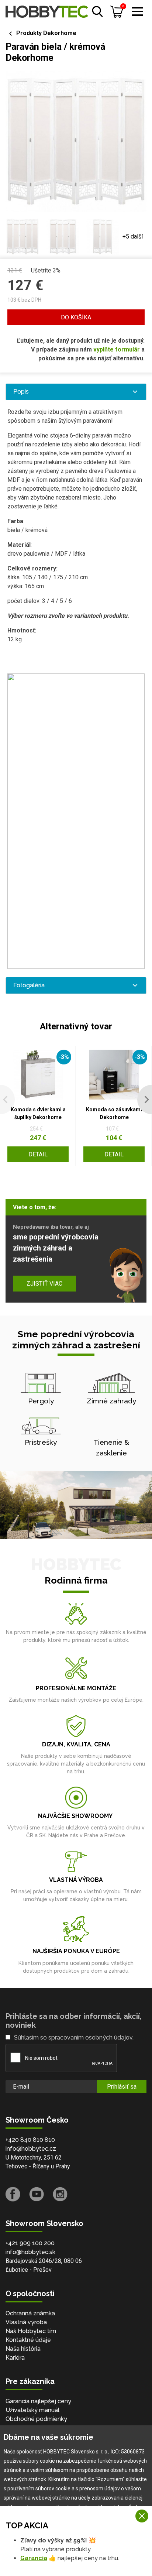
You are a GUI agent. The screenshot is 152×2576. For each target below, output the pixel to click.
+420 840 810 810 (30, 2140)
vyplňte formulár (117, 349)
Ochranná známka (30, 2313)
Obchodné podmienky (36, 2419)
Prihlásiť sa (122, 2087)
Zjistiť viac (44, 1284)
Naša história (23, 2349)
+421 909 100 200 (30, 2243)
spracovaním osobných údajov (90, 2038)
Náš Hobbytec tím (31, 2331)
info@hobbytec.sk (30, 2252)
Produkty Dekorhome (46, 33)
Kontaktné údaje (28, 2340)
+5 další (133, 236)
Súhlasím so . (74, 2038)
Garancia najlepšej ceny (38, 2401)
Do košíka (76, 317)
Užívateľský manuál (32, 2410)
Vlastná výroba (26, 2322)
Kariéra (15, 2358)
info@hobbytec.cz (31, 2149)
